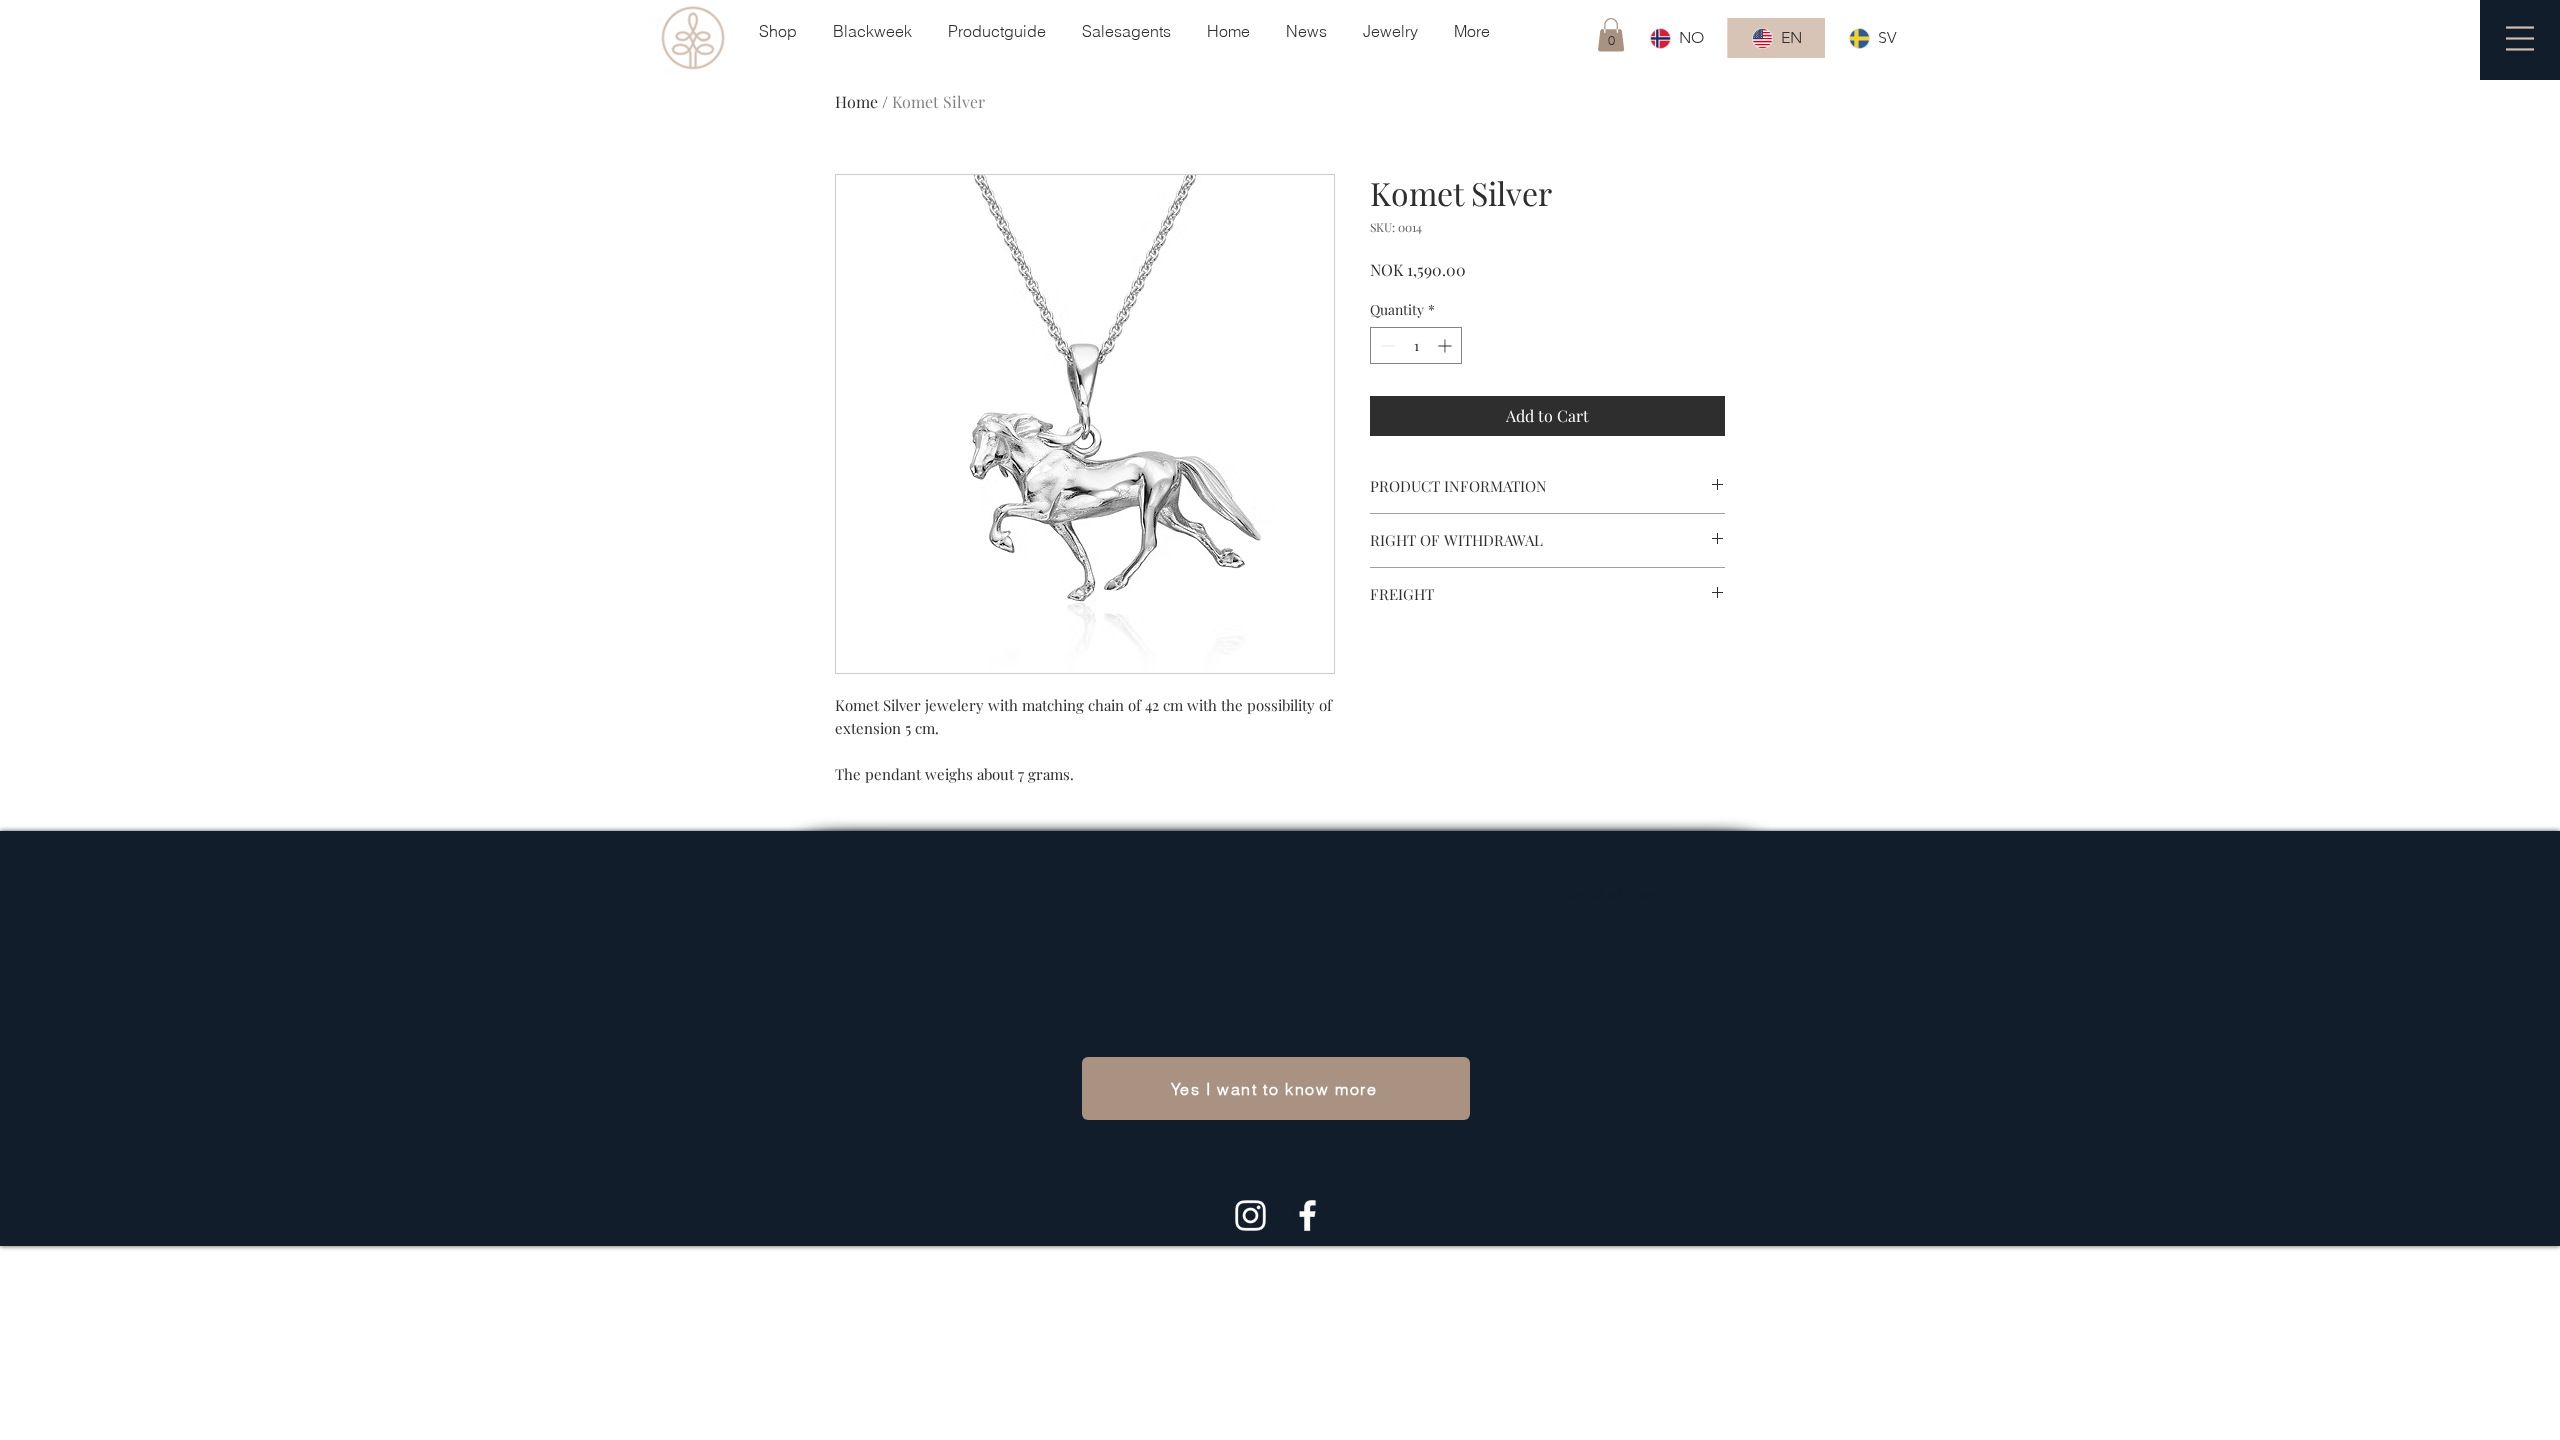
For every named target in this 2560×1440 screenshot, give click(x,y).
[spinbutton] (1416, 345)
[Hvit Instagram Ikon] (1250, 1215)
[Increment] (1446, 345)
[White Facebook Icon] (1307, 1215)
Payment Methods (1607, 895)
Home (856, 101)
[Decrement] (1385, 345)
